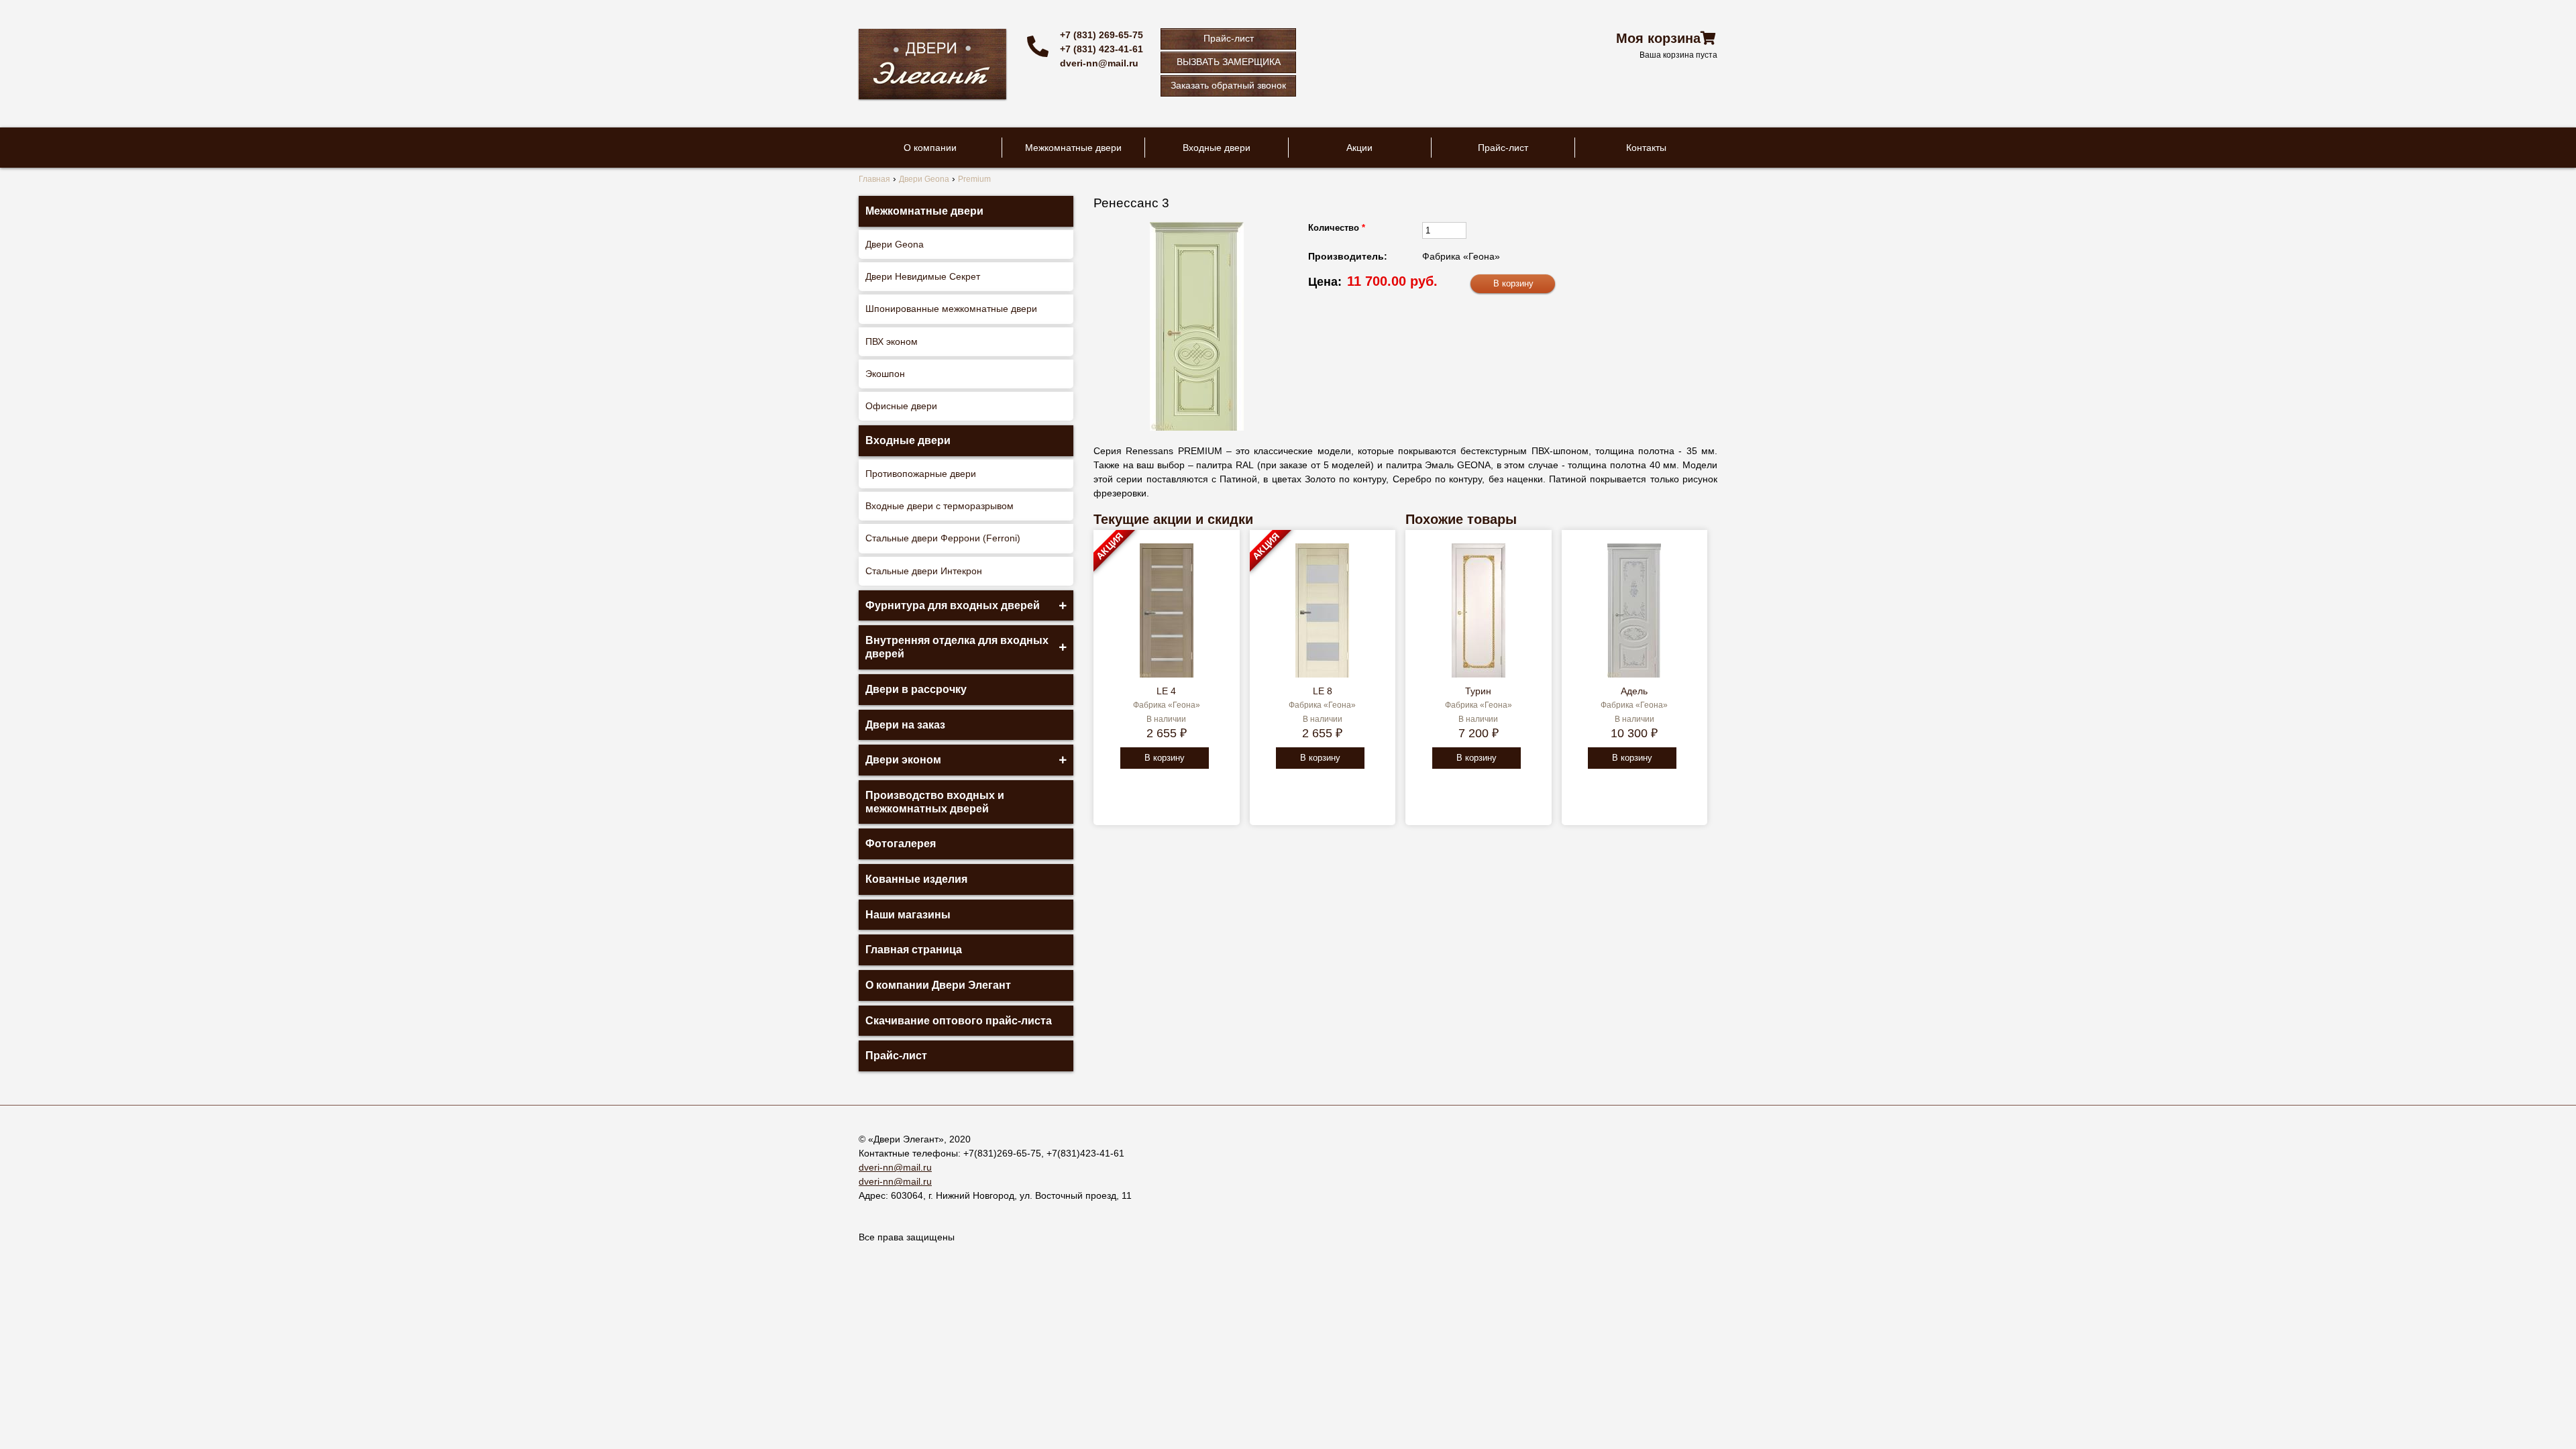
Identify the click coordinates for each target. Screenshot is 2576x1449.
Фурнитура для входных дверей (953, 605)
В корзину (1165, 758)
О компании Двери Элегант (938, 985)
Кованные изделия (916, 879)
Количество (1337, 228)
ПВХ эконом (892, 341)
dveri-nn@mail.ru (1099, 63)
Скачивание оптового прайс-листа (959, 1021)
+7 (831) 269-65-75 (1102, 35)
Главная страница (914, 950)
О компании (930, 148)
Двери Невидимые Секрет (923, 276)
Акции (1359, 148)
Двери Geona (895, 244)
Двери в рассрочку (916, 689)
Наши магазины (908, 915)
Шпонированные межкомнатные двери (951, 309)
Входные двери (1217, 148)
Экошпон (885, 374)
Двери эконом (903, 760)
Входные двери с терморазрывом (940, 506)
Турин (1478, 691)
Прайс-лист (1229, 38)
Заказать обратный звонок (1228, 85)
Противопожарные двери (921, 474)
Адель (1634, 691)
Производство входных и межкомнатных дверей (935, 802)
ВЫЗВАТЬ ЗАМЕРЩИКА (1229, 62)
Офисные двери (901, 406)
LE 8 (1323, 691)
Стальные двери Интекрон (924, 571)
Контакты (1646, 148)
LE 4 (1166, 691)
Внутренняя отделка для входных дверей (957, 647)
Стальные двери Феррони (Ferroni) (943, 538)
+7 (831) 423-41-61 (1102, 49)
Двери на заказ (905, 725)
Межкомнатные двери (1073, 148)
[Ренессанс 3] (1197, 326)
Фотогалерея (901, 844)
